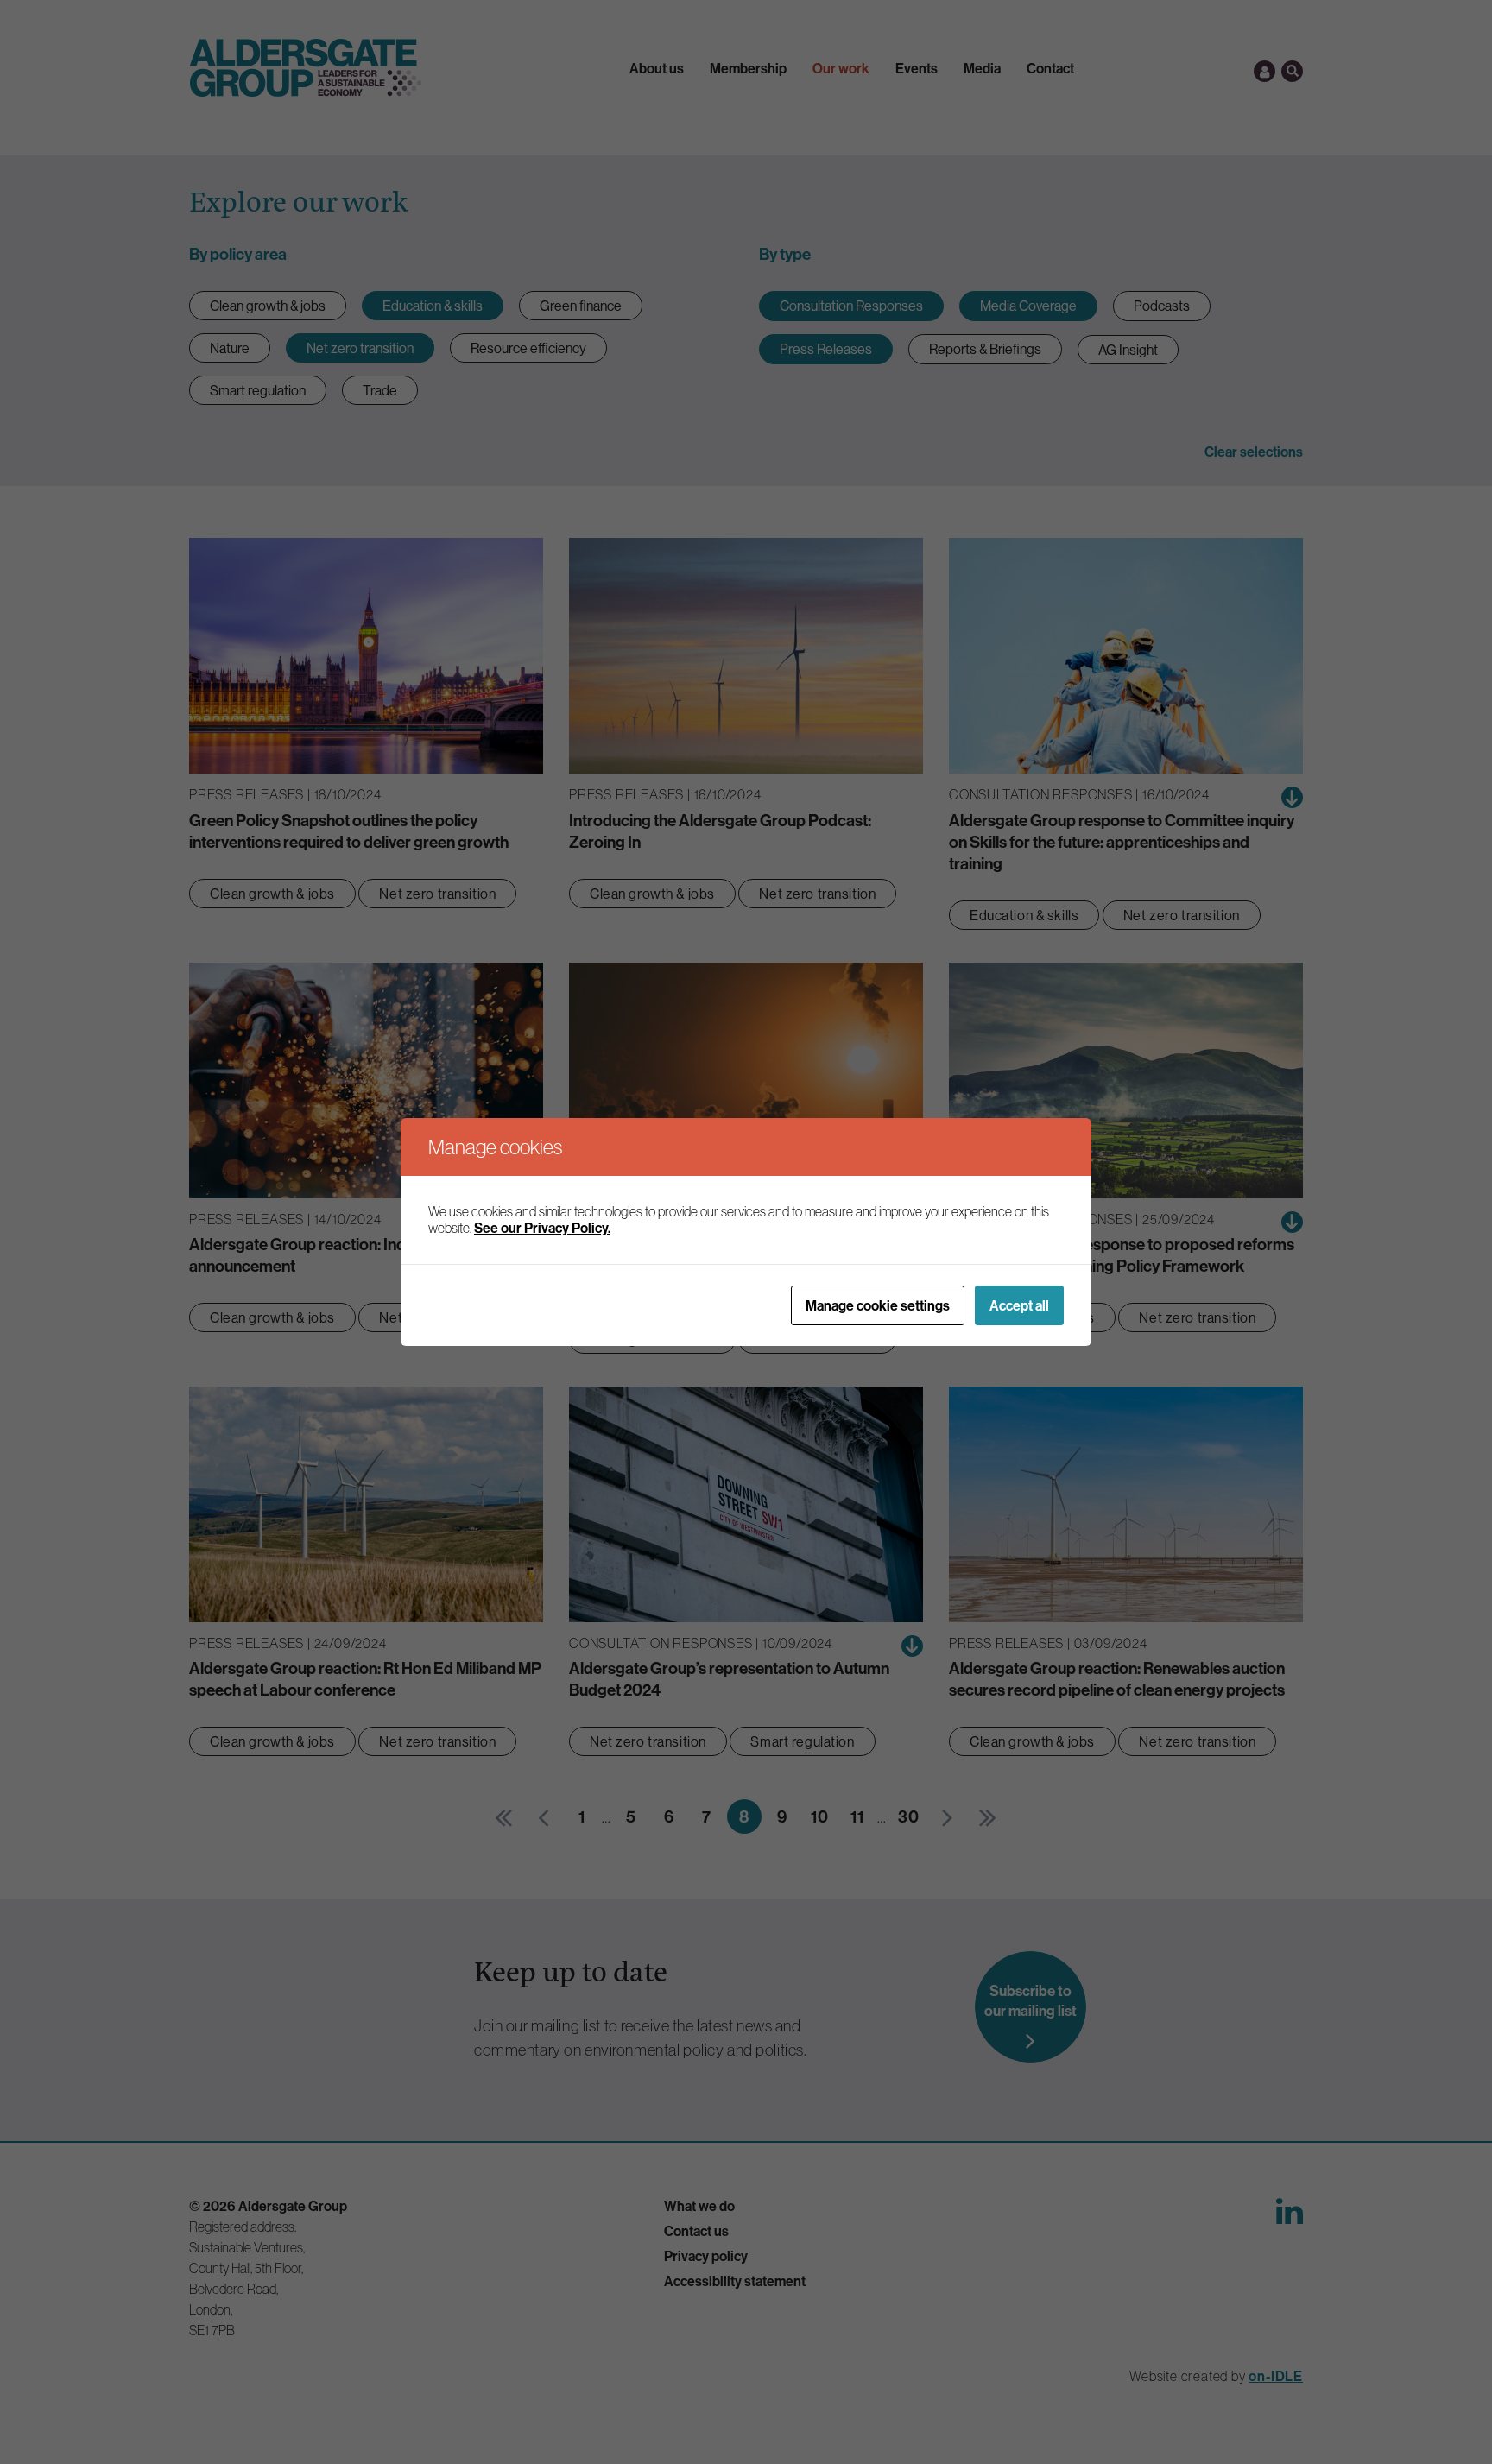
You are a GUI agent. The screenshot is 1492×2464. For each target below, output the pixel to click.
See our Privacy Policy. (542, 1228)
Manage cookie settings (878, 1305)
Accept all (1019, 1305)
